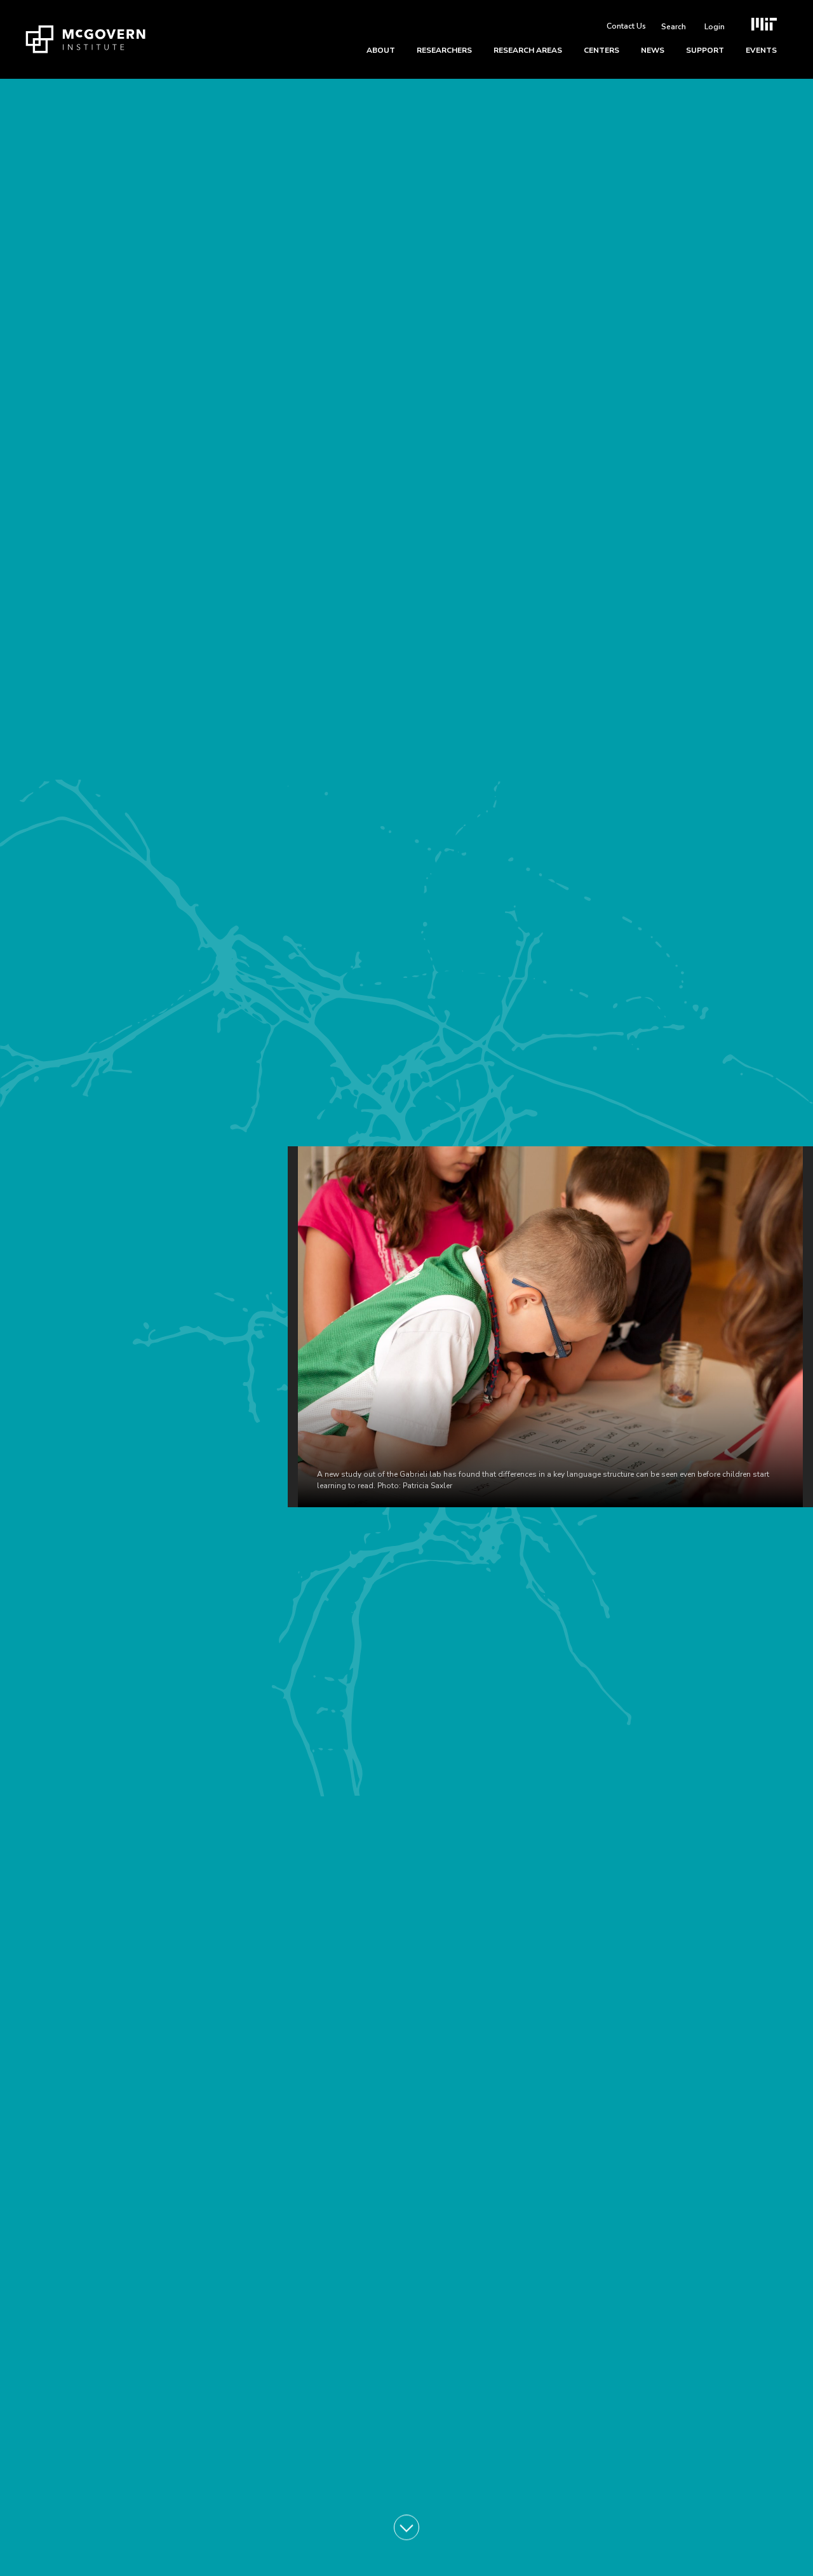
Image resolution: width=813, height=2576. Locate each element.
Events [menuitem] (761, 50)
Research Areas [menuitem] (528, 50)
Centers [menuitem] (601, 50)
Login (715, 27)
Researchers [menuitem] (444, 50)
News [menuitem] (653, 50)
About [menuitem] (381, 50)
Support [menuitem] (705, 50)
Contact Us (626, 26)
